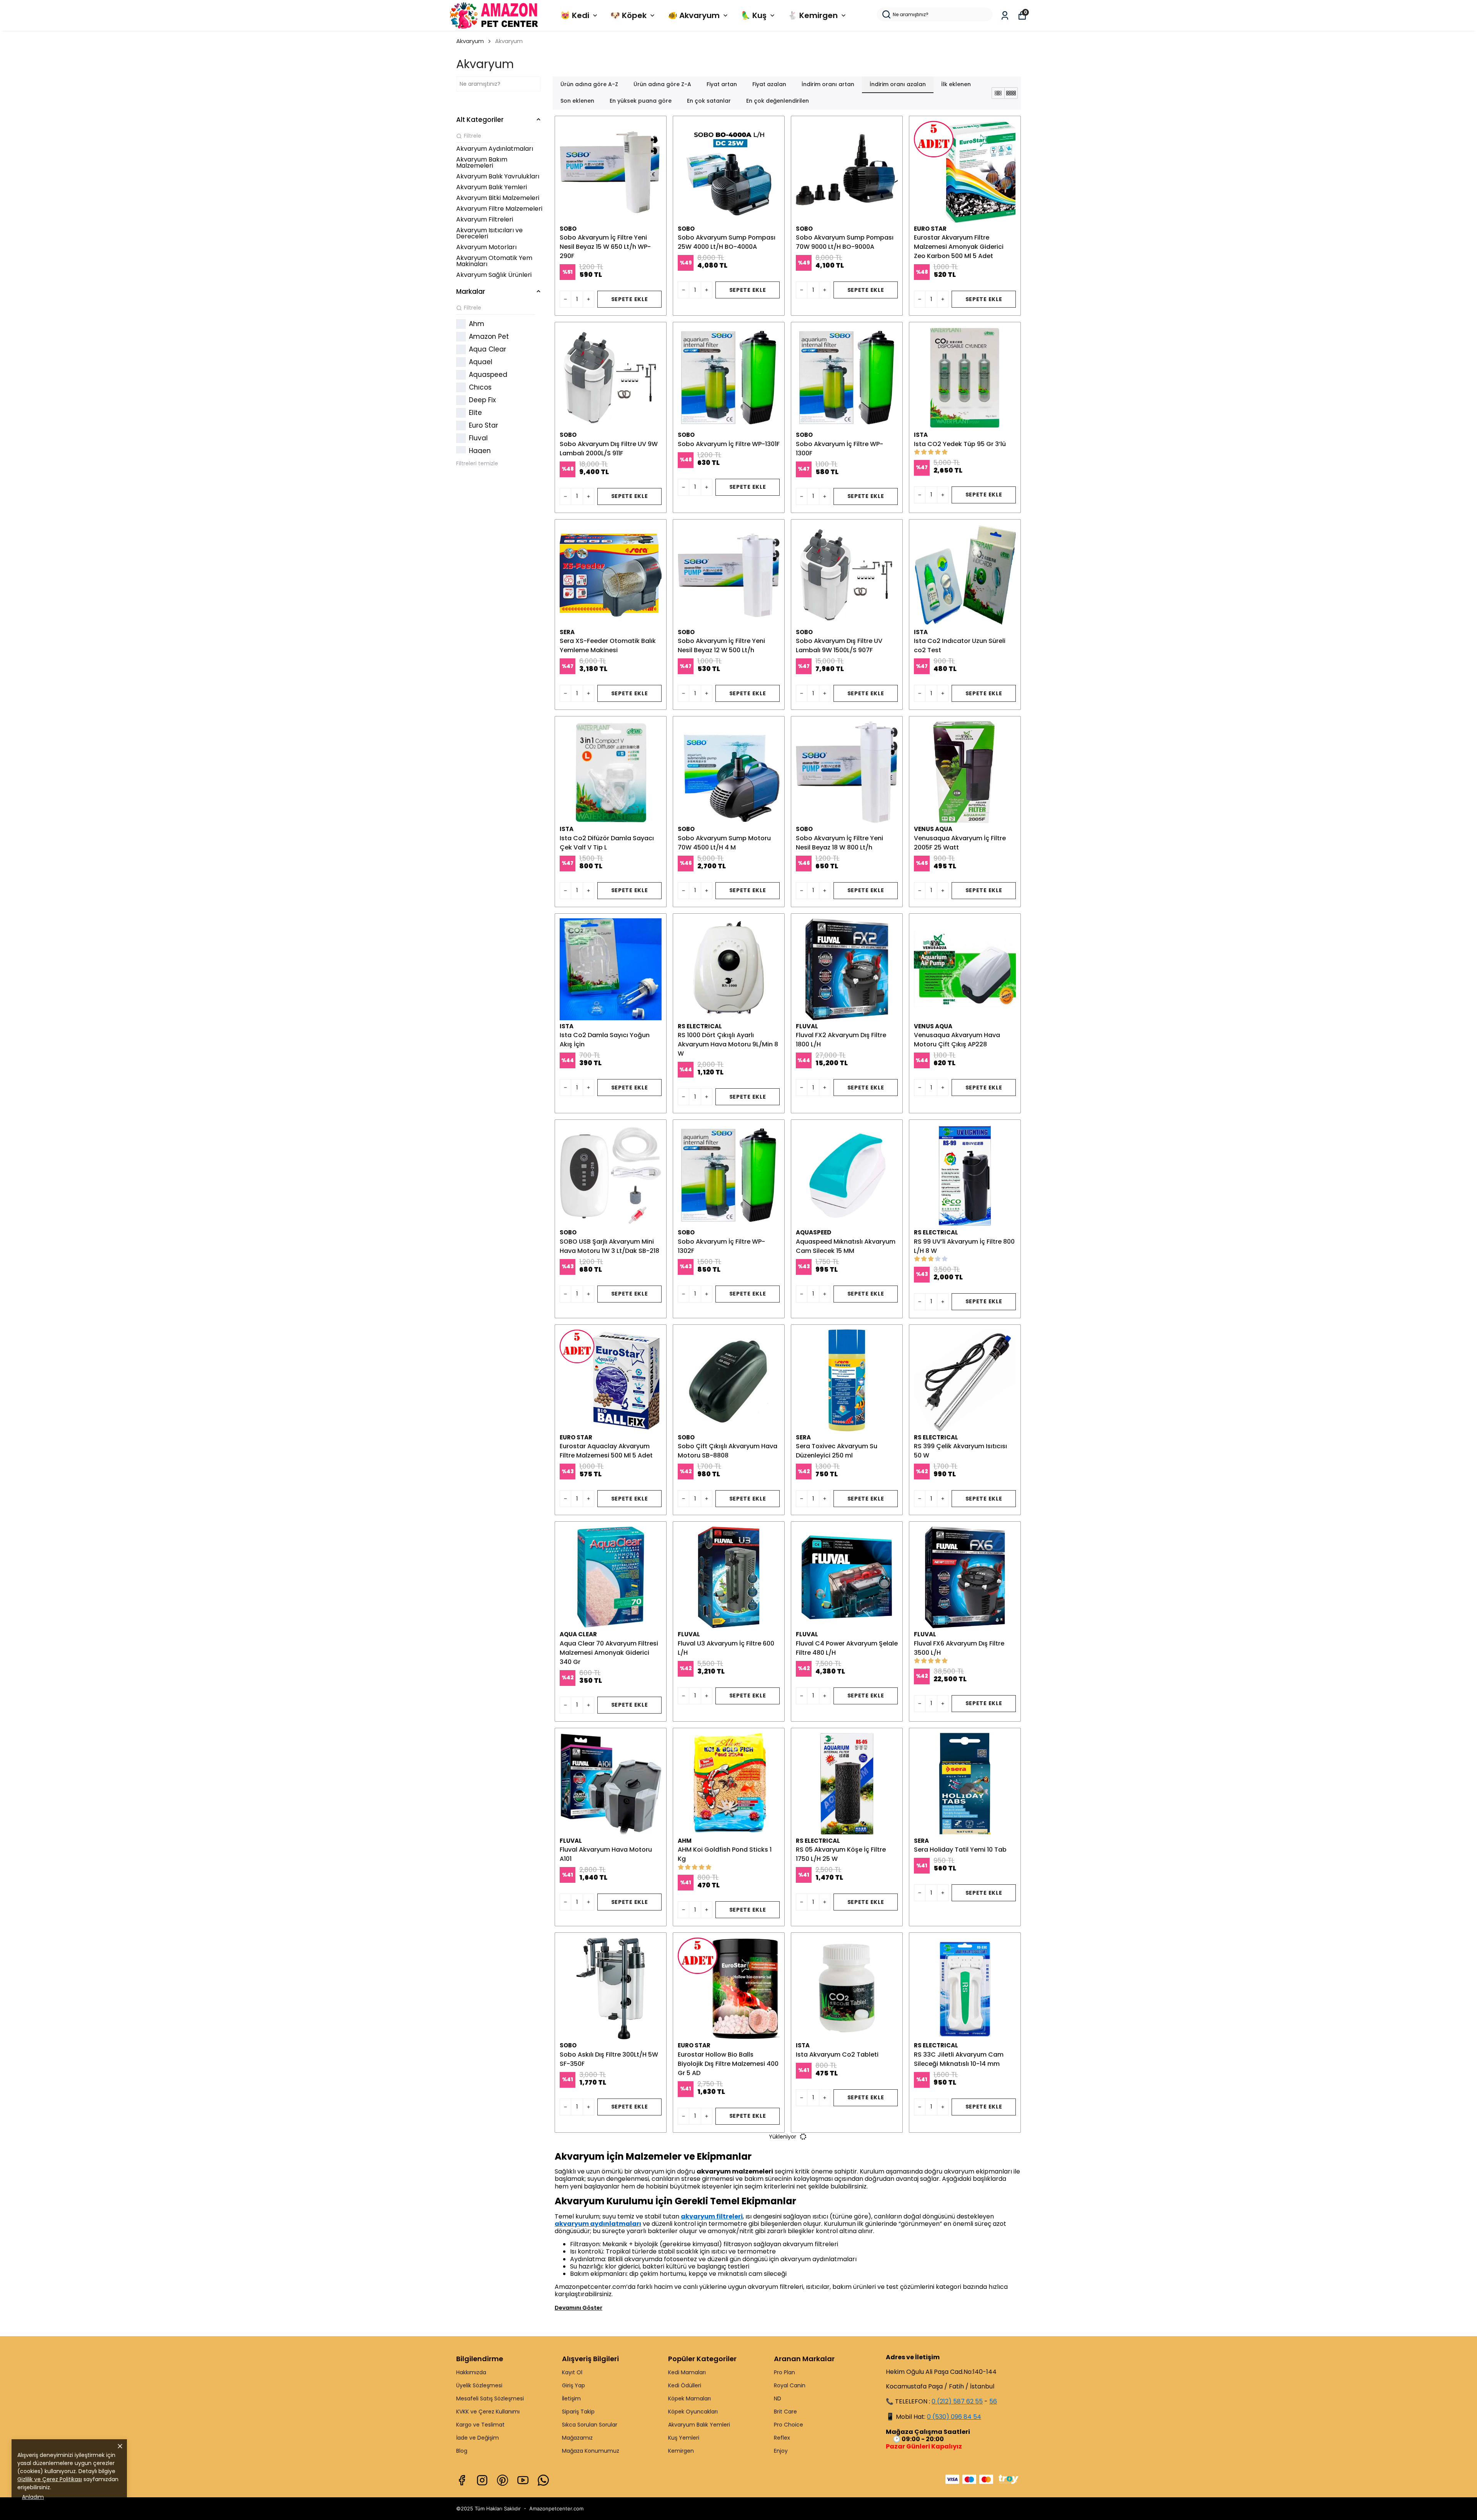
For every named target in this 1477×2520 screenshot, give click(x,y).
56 (993, 2401)
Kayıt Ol (572, 2372)
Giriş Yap (573, 2385)
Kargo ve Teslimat (480, 2425)
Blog (462, 2451)
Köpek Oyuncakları (693, 2412)
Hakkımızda (471, 2372)
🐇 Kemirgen (813, 15)
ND (778, 2398)
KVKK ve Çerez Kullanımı (488, 2412)
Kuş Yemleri (684, 2438)
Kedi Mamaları (687, 2372)
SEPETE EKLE (630, 299)
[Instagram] (482, 2480)
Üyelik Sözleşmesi (479, 2385)
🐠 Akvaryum (694, 15)
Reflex (782, 2438)
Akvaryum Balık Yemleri (699, 2425)
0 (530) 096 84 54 (954, 2417)
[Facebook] (462, 2480)
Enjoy (781, 2451)
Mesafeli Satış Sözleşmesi (490, 2398)
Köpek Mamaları (689, 2398)
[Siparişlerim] (1005, 16)
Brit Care (785, 2412)
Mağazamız (577, 2438)
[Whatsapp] (543, 2480)
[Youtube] (523, 2480)
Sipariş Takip (578, 2412)
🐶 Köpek (628, 15)
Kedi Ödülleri (685, 2385)
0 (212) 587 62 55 (957, 2401)
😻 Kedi (575, 15)
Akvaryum (470, 41)
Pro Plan (784, 2372)
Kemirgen (681, 2451)
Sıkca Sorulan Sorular (590, 2425)
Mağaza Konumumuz (591, 2451)
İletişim (571, 2398)
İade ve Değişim (478, 2438)
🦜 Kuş (754, 15)
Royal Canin (790, 2385)
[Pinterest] (503, 2480)
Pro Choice (789, 2425)
